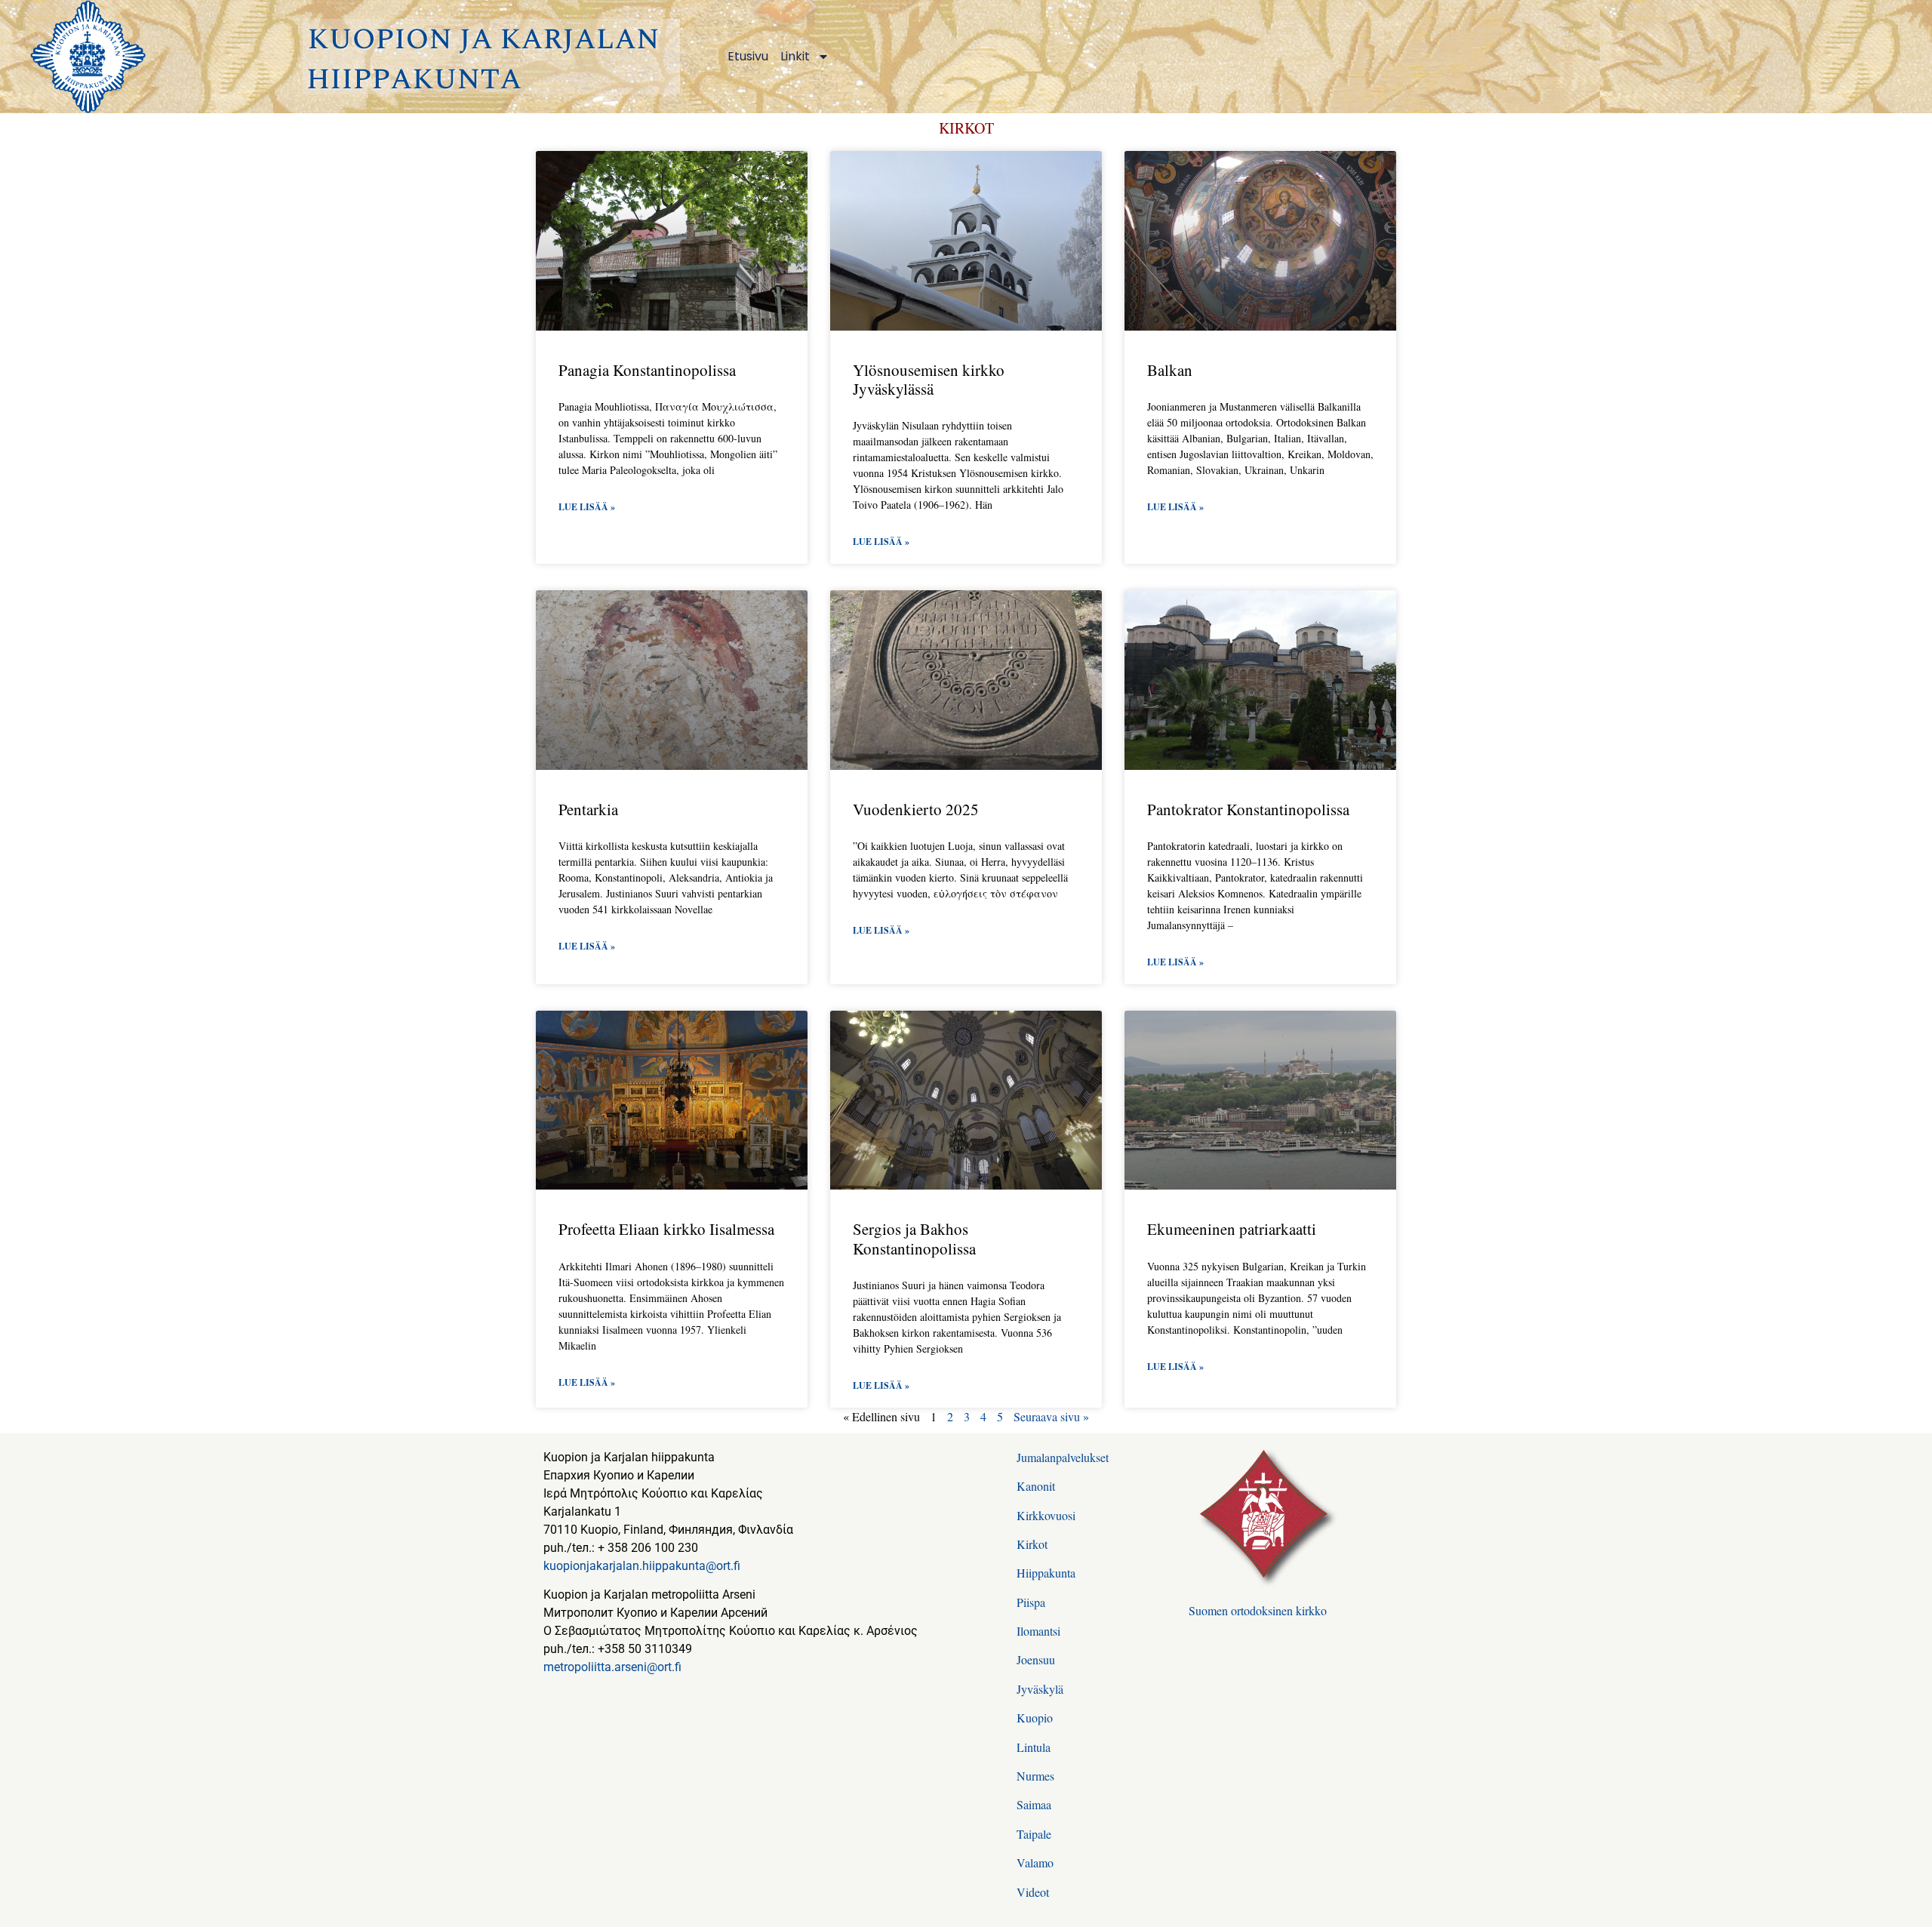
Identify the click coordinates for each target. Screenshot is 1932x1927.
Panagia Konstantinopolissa (647, 370)
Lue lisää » (587, 507)
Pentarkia (588, 809)
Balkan (1170, 370)
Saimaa (1034, 1804)
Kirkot (1032, 1544)
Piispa (1031, 1602)
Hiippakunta (1046, 1573)
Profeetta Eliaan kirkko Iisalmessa (666, 1229)
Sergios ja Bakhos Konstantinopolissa (914, 1238)
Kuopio (1035, 1718)
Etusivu (748, 56)
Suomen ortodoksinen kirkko (1258, 1610)
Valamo (1035, 1862)
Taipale (1034, 1834)
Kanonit (1036, 1486)
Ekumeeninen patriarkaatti (1232, 1229)
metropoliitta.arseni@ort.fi (612, 1667)
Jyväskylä (1040, 1689)
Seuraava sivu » (1051, 1416)
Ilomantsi (1038, 1631)
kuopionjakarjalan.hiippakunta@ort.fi (642, 1566)
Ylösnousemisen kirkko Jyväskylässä (929, 379)
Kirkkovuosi (1046, 1515)
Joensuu (1036, 1659)
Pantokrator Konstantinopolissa (1248, 809)
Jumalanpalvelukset (1063, 1457)
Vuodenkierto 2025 (916, 809)
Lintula (1034, 1747)
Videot (1033, 1892)
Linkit (795, 56)
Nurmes (1035, 1776)
